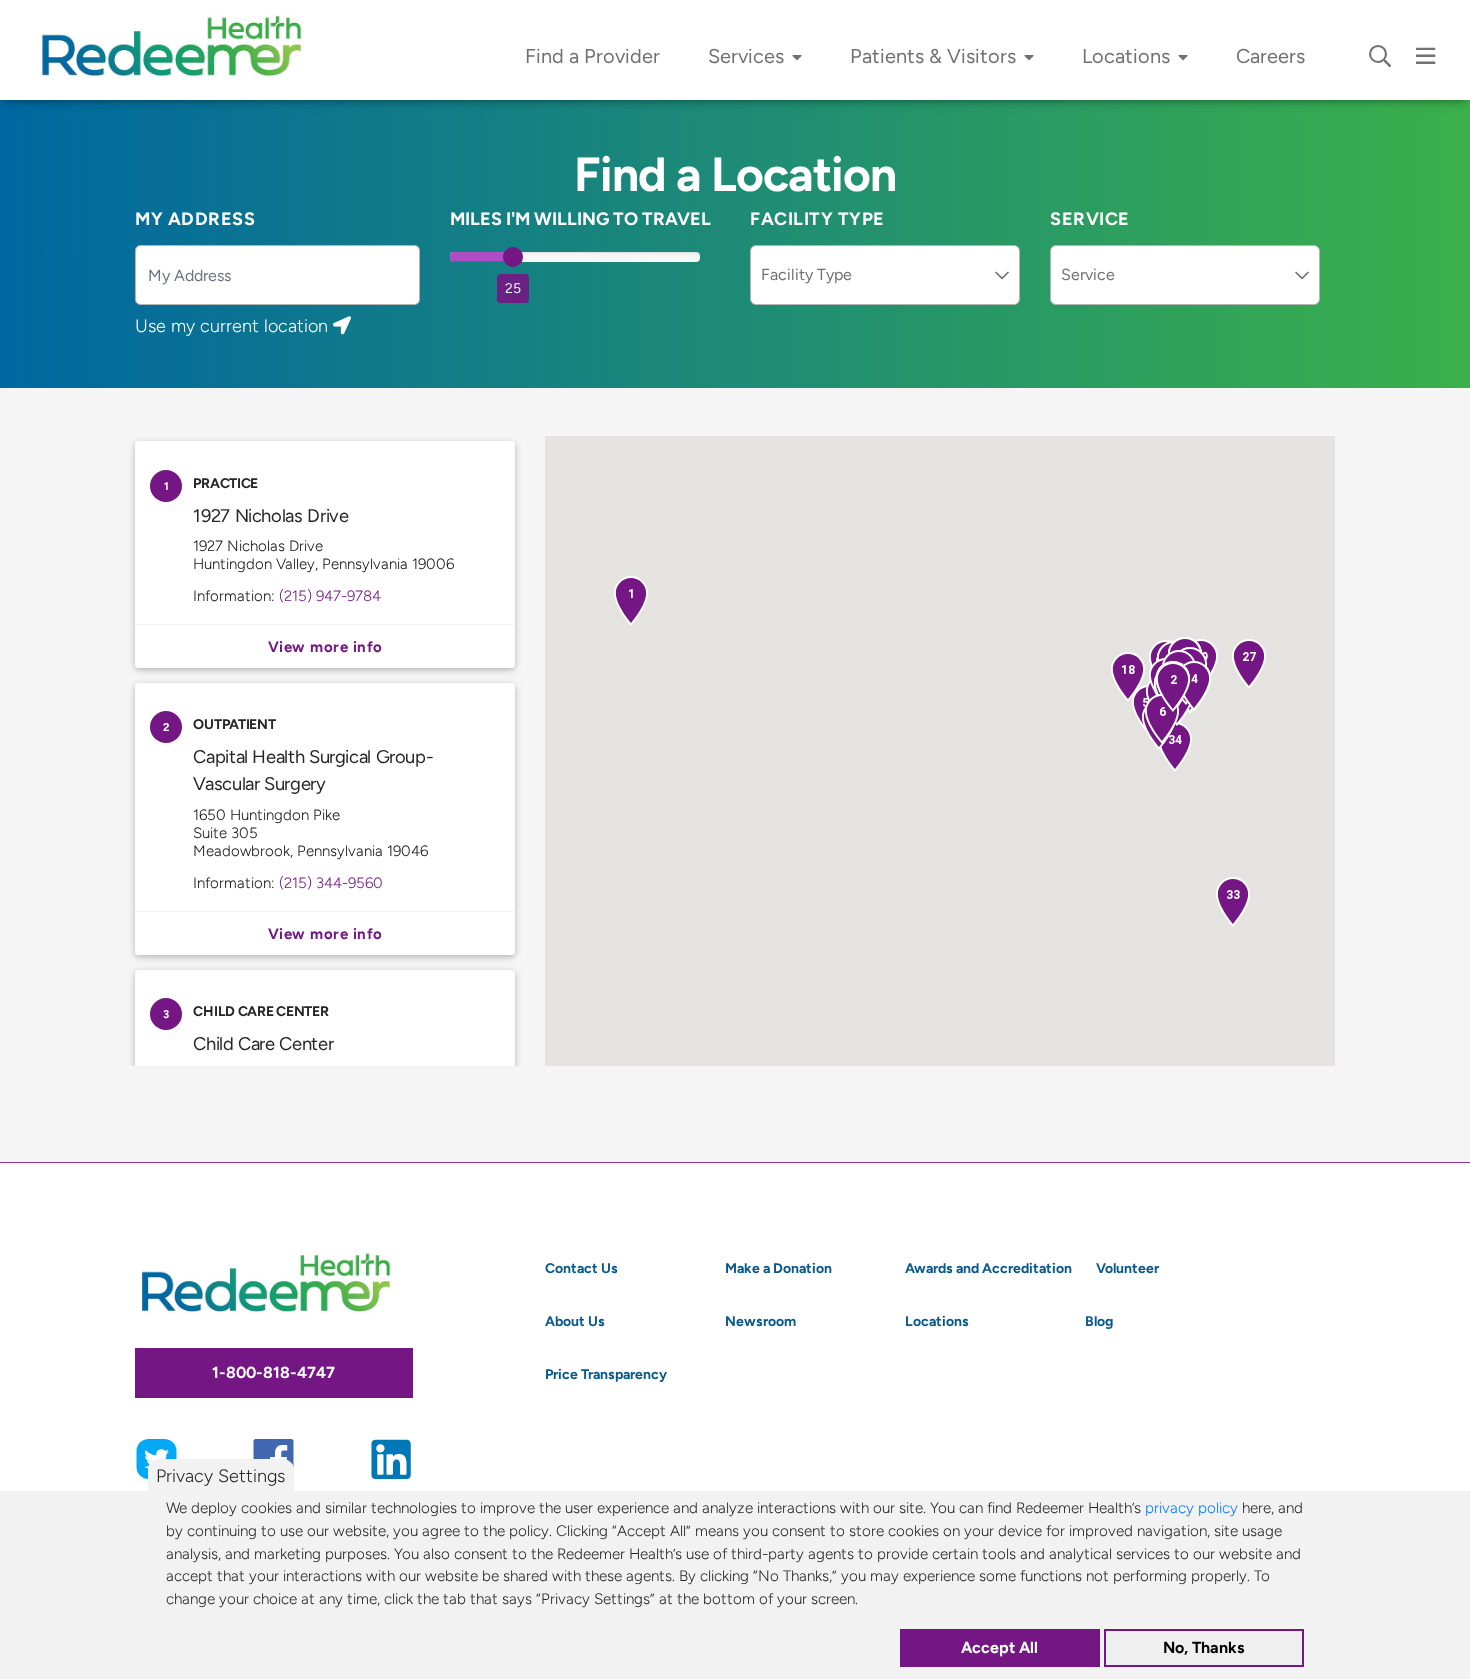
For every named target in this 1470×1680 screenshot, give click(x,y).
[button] (631, 601)
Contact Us (581, 1268)
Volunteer (1127, 1268)
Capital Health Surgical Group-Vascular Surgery (325, 933)
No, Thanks (1203, 1648)
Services (746, 56)
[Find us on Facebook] (273, 1457)
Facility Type (817, 219)
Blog (1099, 1321)
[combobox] (885, 275)
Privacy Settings (220, 1476)
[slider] (513, 257)
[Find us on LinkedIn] (391, 1457)
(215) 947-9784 (330, 595)
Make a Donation (778, 1268)
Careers (1270, 56)
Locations (1126, 56)
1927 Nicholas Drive (270, 515)
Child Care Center (263, 1043)
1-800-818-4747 (273, 1372)
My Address (195, 219)
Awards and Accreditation (988, 1268)
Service (1090, 219)
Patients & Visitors (933, 56)
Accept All (999, 1648)
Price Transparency (606, 1374)
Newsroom (760, 1321)
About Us (575, 1321)
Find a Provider (592, 56)
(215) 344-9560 (331, 882)
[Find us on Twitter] (156, 1457)
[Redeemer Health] (180, 50)
